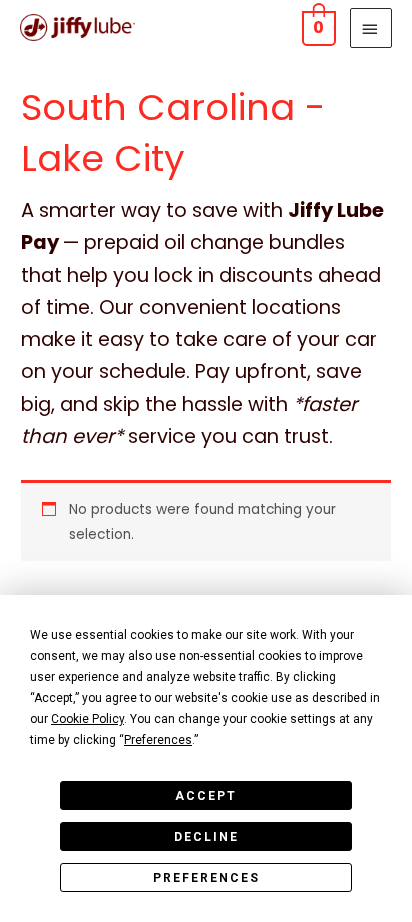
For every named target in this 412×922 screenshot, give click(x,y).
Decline (206, 837)
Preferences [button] (158, 740)
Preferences (206, 878)
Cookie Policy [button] (87, 719)
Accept (206, 796)
